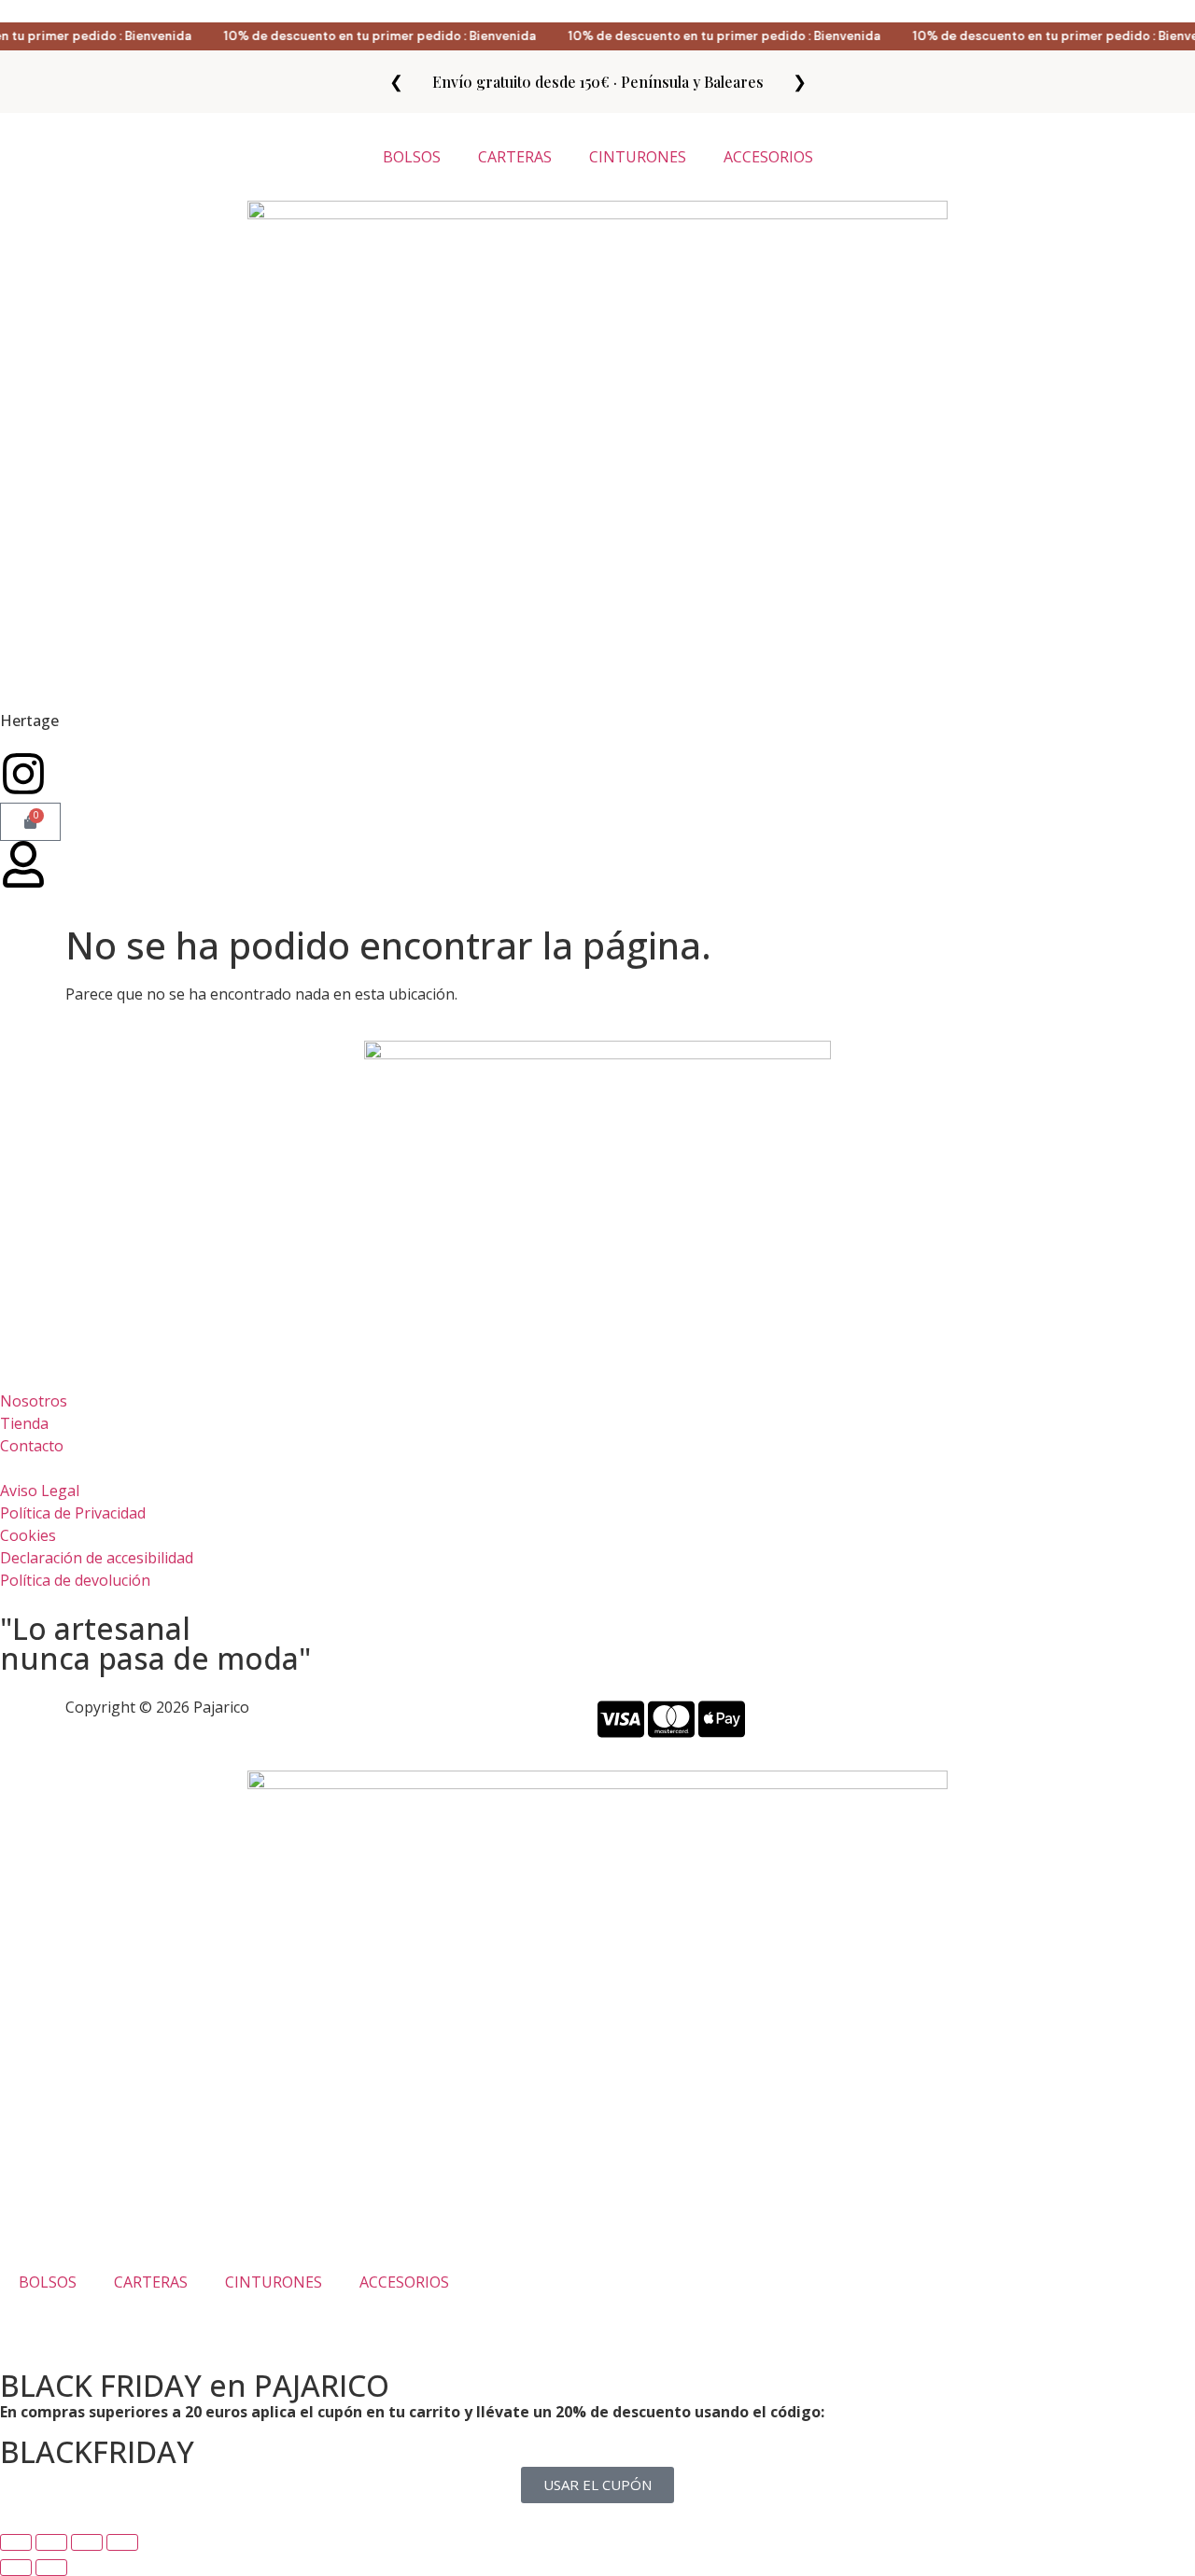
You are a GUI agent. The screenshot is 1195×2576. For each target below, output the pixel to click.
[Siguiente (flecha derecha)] (51, 2568)
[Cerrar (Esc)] (122, 2542)
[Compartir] (87, 2542)
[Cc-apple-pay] (722, 1719)
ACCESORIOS (768, 157)
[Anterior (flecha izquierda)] (16, 2568)
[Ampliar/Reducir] (16, 2542)
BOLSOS (412, 157)
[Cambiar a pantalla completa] (51, 2542)
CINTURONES (638, 157)
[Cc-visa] (621, 1719)
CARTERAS (515, 157)
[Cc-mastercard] (671, 1719)
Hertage (29, 721)
